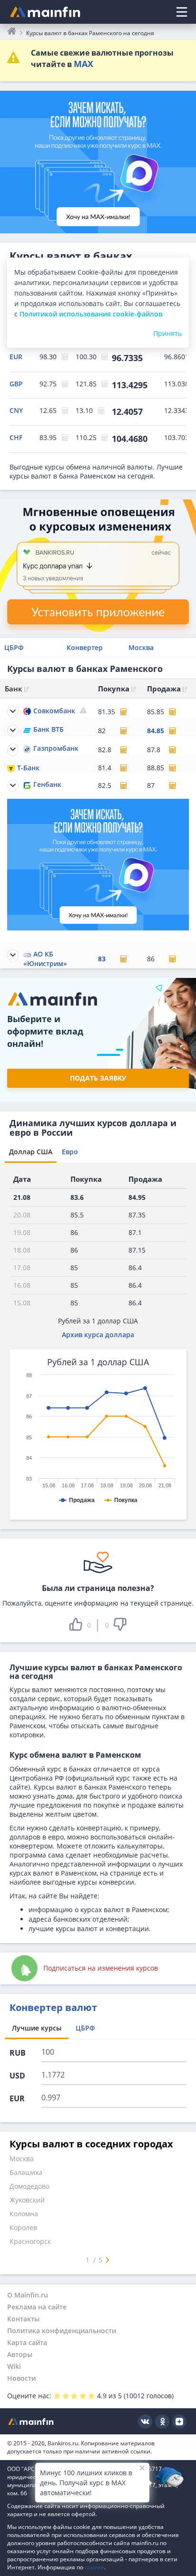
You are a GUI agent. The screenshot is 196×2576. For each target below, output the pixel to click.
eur (17, 2098)
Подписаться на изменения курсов (101, 1968)
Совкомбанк (54, 711)
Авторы (20, 2354)
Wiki (14, 2366)
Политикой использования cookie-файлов (91, 314)
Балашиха (26, 2172)
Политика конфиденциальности (62, 2331)
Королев (23, 2227)
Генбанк (47, 784)
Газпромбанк (56, 748)
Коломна (24, 2214)
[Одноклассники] (162, 2422)
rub (18, 2053)
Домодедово (29, 2186)
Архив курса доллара (98, 1335)
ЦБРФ (14, 647)
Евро (70, 1152)
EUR (16, 357)
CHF (16, 437)
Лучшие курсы (37, 2028)
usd (17, 2076)
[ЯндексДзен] (179, 2422)
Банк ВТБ (49, 729)
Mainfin (31, 2421)
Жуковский (27, 2200)
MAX (83, 64)
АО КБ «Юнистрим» (45, 959)
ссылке (94, 2567)
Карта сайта (27, 2342)
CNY (16, 410)
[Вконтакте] (145, 2422)
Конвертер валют (53, 2007)
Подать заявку (98, 1078)
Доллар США (31, 1152)
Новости (21, 2378)
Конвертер (85, 647)
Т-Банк (28, 768)
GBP (16, 384)
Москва (141, 647)
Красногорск (30, 2241)
